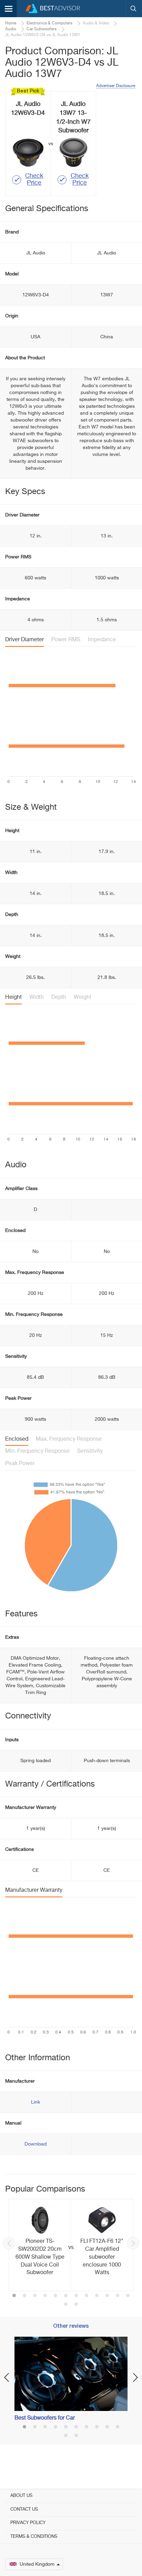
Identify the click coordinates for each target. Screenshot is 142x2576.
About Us (21, 2496)
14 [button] (76, 2305)
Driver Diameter (24, 640)
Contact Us (24, 2509)
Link (35, 2102)
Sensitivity (90, 1451)
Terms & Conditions (34, 2537)
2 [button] (24, 2296)
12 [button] (128, 2296)
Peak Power (20, 1464)
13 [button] (66, 2305)
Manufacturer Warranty (34, 1890)
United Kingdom (37, 2564)
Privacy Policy (28, 2523)
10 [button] (107, 2296)
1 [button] (14, 2296)
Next (133, 2243)
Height (13, 997)
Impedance (102, 640)
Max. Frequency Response (69, 1439)
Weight (83, 997)
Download (35, 2144)
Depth (59, 997)
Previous (9, 2243)
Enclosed (17, 1439)
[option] (71, 2245)
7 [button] (76, 2296)
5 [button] (55, 2296)
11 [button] (118, 2296)
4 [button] (45, 2296)
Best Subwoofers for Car (45, 2418)
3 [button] (35, 2296)
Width (37, 997)
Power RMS (66, 640)
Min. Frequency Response (37, 1451)
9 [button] (97, 2296)
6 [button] (66, 2296)
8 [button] (87, 2296)
